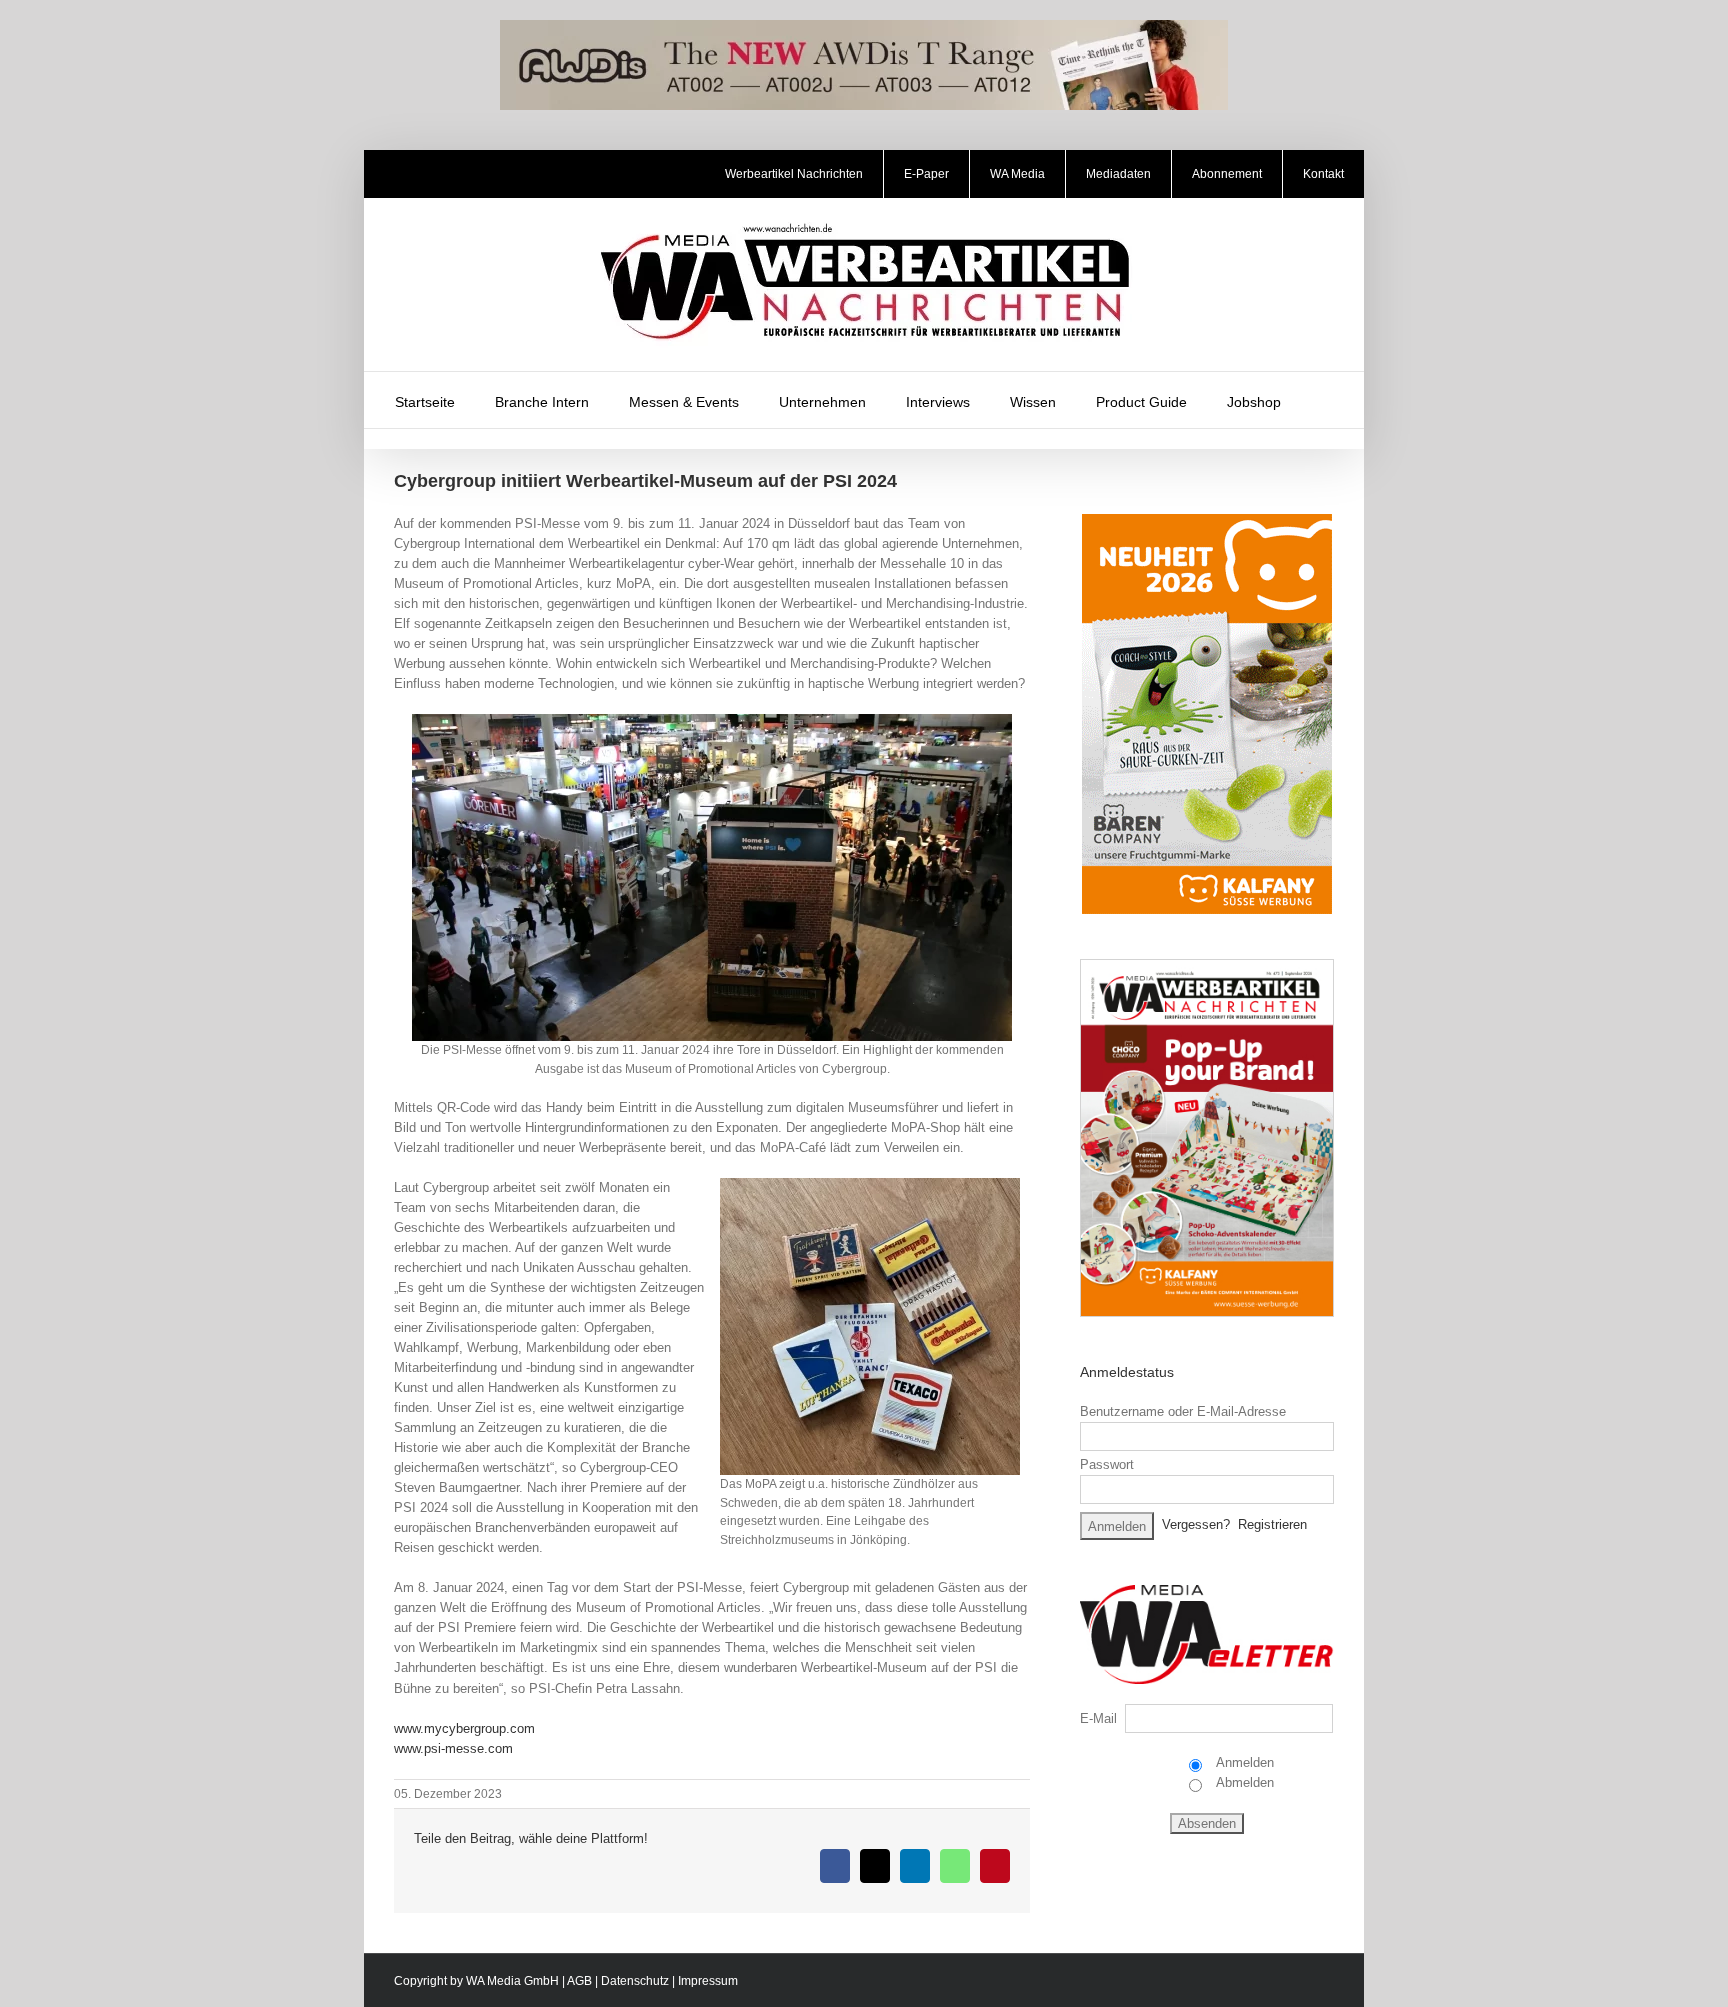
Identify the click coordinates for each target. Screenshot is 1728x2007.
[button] (1327, 400)
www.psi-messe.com (453, 1748)
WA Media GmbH (512, 1981)
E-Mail (1098, 1718)
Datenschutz (635, 1981)
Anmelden (1243, 1762)
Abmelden (1243, 1782)
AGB (579, 1981)
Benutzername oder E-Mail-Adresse (1183, 1411)
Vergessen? (1196, 1524)
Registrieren (1272, 1524)
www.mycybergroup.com (464, 1728)
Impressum (708, 1981)
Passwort (1107, 1464)
